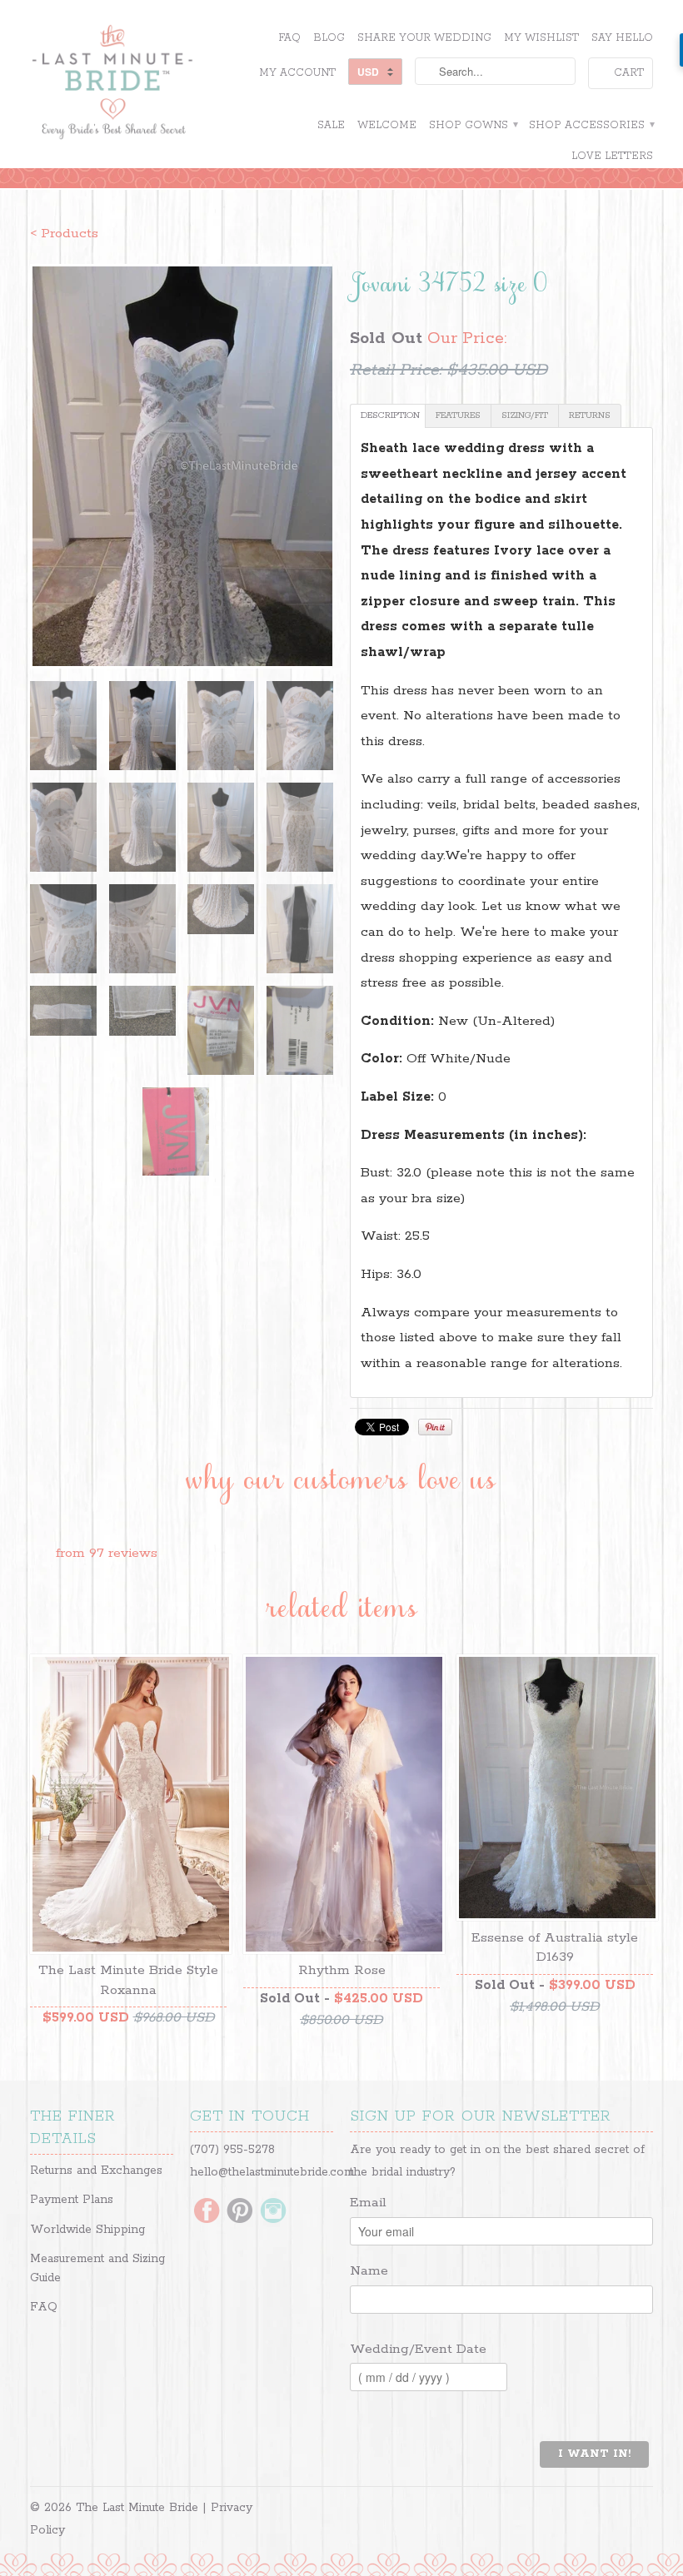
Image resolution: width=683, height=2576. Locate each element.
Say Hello (622, 38)
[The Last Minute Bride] (128, 84)
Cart (629, 73)
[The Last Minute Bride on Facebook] (207, 2212)
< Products (64, 234)
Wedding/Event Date (418, 2349)
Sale (331, 125)
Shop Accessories (591, 125)
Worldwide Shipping (87, 2230)
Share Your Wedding (424, 38)
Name (369, 2271)
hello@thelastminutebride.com (272, 2172)
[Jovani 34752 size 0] (182, 466)
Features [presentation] (458, 415)
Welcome (387, 125)
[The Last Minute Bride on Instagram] (273, 2212)
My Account (297, 73)
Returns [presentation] (590, 415)
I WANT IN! (594, 2454)
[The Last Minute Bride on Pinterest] (240, 2212)
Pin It (435, 1427)
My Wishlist (541, 38)
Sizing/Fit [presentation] (525, 415)
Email (368, 2203)
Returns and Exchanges (96, 2171)
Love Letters (612, 156)
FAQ (289, 38)
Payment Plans (72, 2200)
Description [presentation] (390, 415)
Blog (329, 38)
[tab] (388, 416)
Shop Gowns (473, 125)
